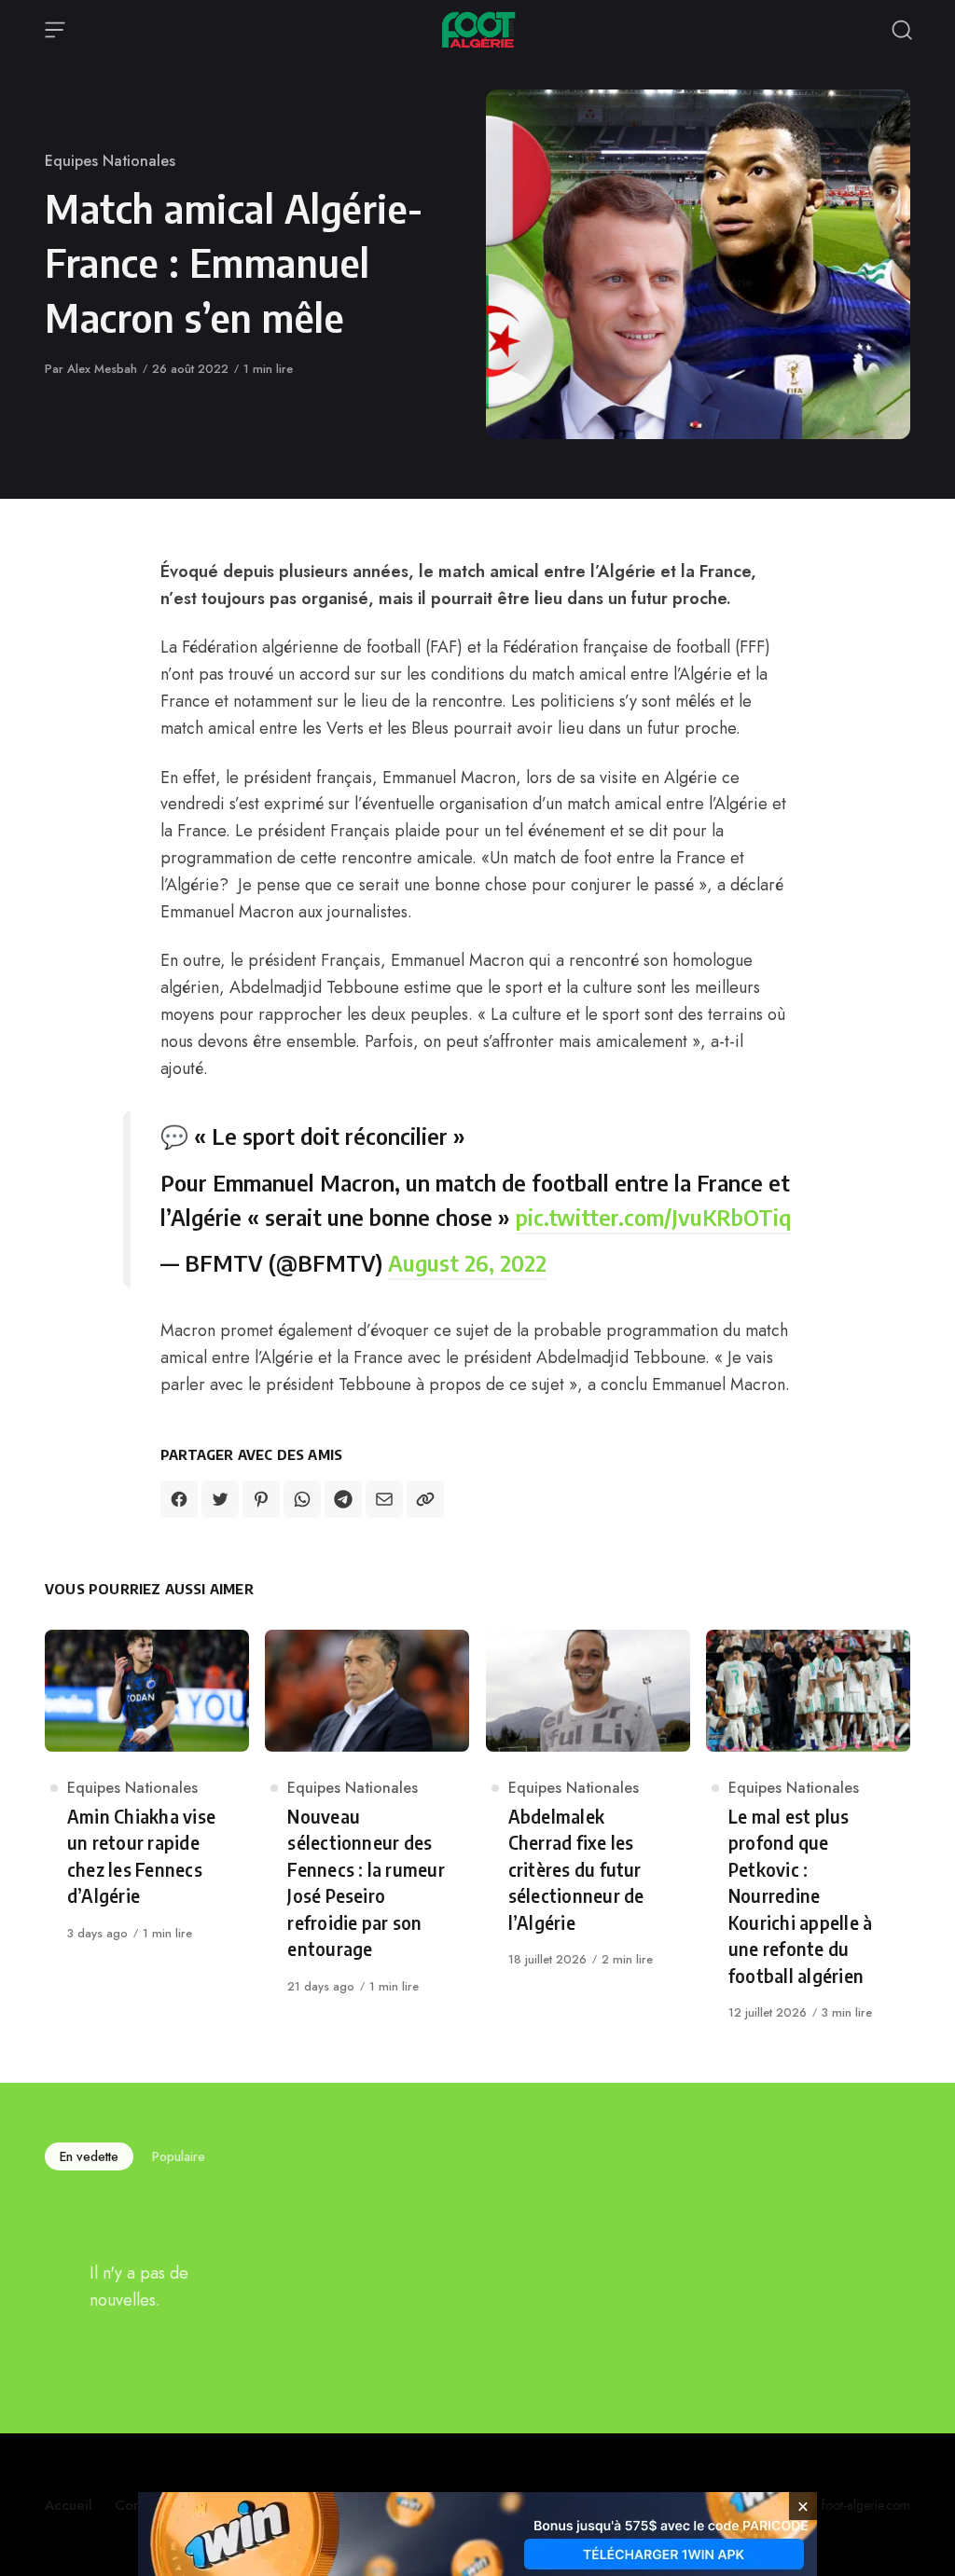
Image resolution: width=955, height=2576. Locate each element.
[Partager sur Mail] (384, 1499)
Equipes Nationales (110, 161)
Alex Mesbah (102, 369)
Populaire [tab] (179, 2156)
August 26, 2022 (467, 1262)
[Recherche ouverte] (902, 30)
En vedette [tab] (89, 2156)
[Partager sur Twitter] (220, 1499)
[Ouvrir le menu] (55, 30)
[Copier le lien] (425, 1499)
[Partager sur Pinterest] (261, 1499)
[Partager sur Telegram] (343, 1499)
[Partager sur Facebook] (179, 1499)
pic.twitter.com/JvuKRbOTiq (653, 1217)
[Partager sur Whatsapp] (302, 1499)
